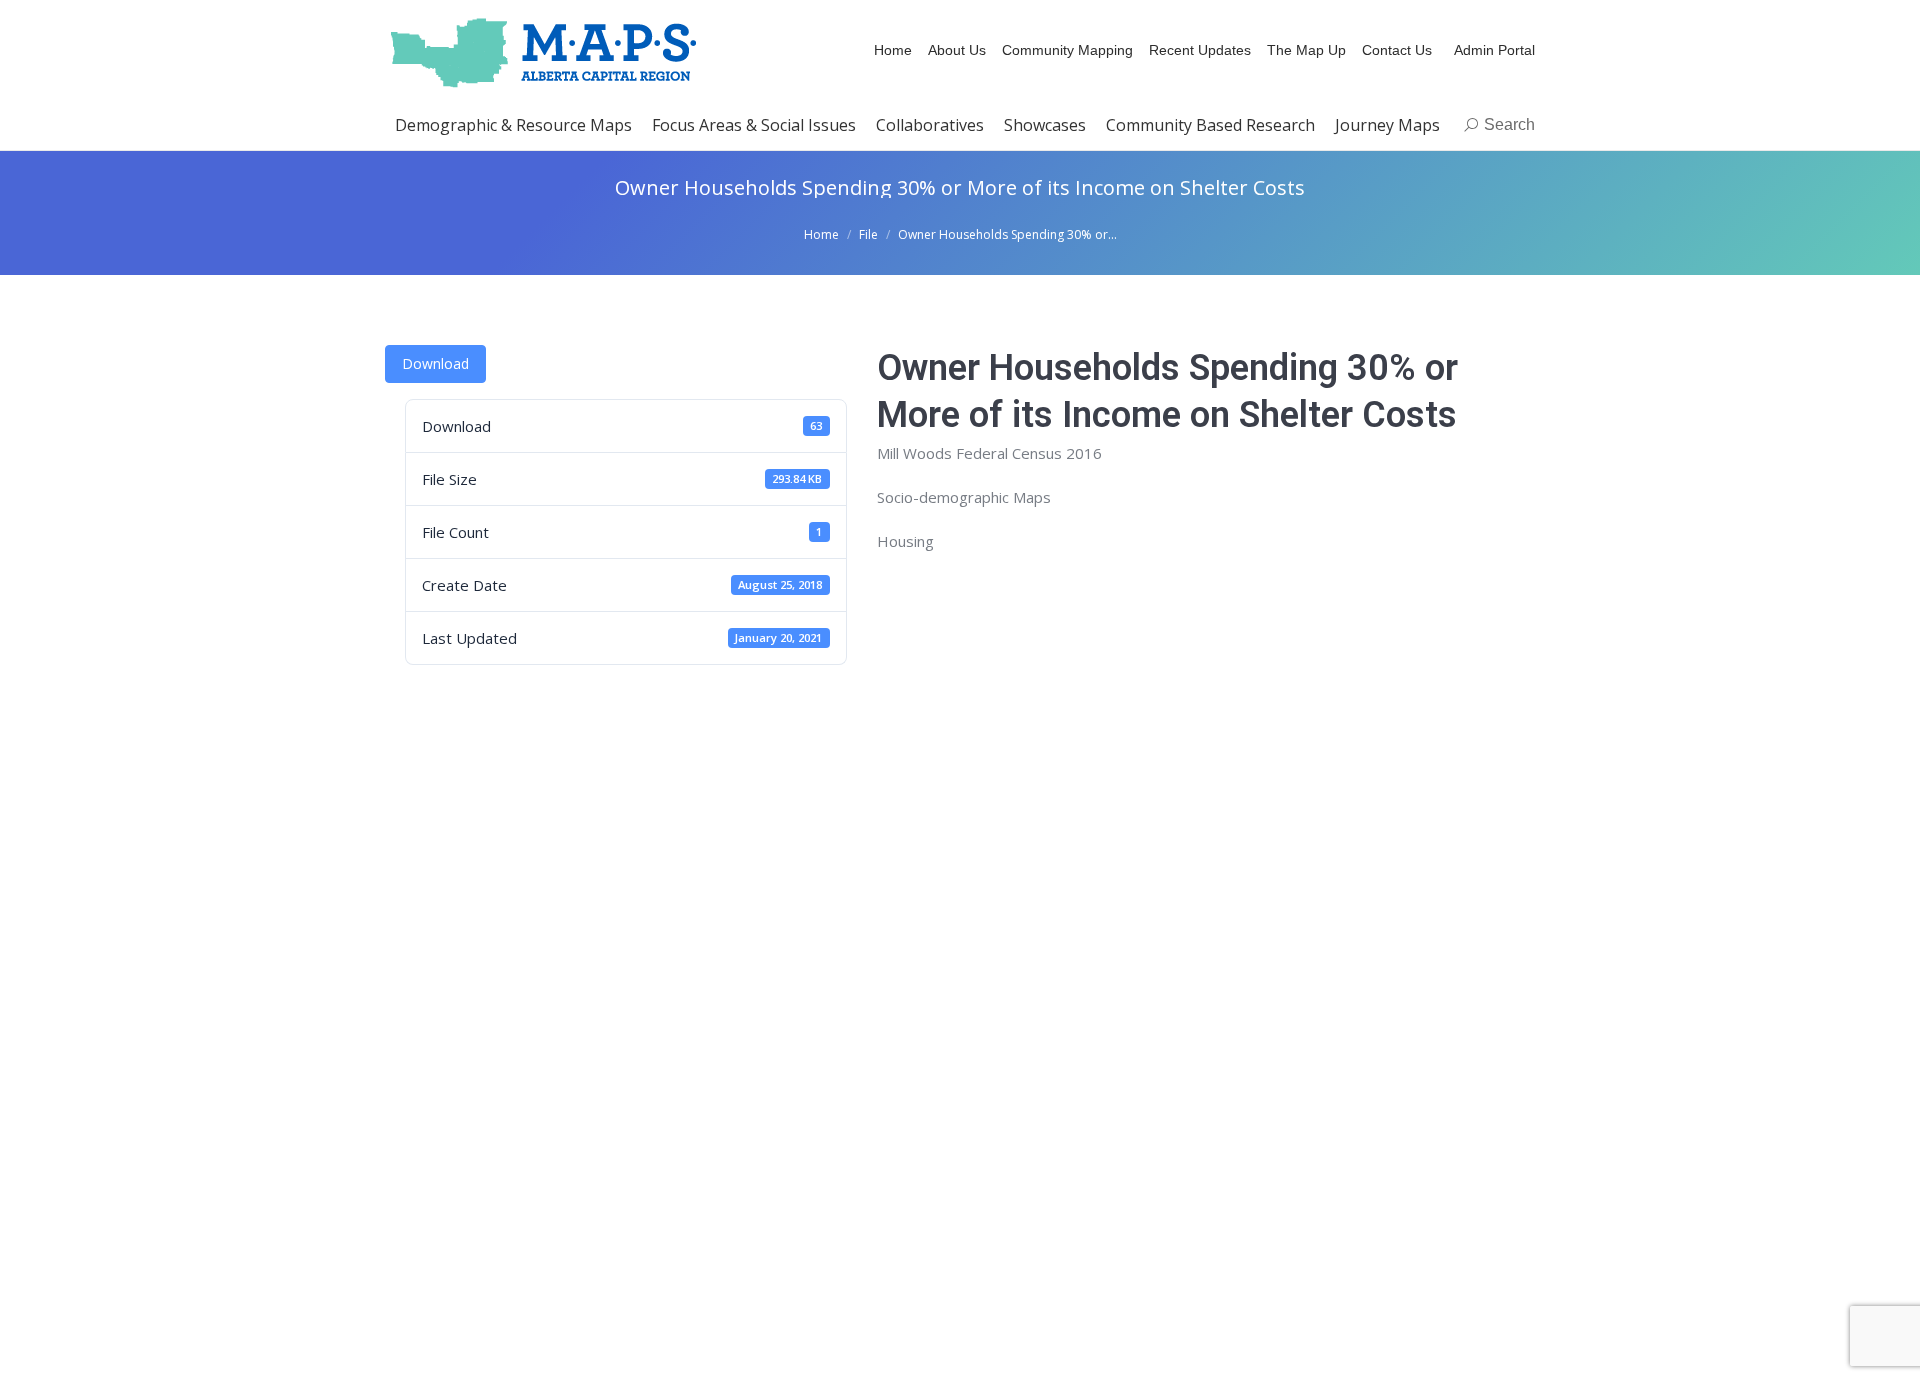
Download (435, 363)
